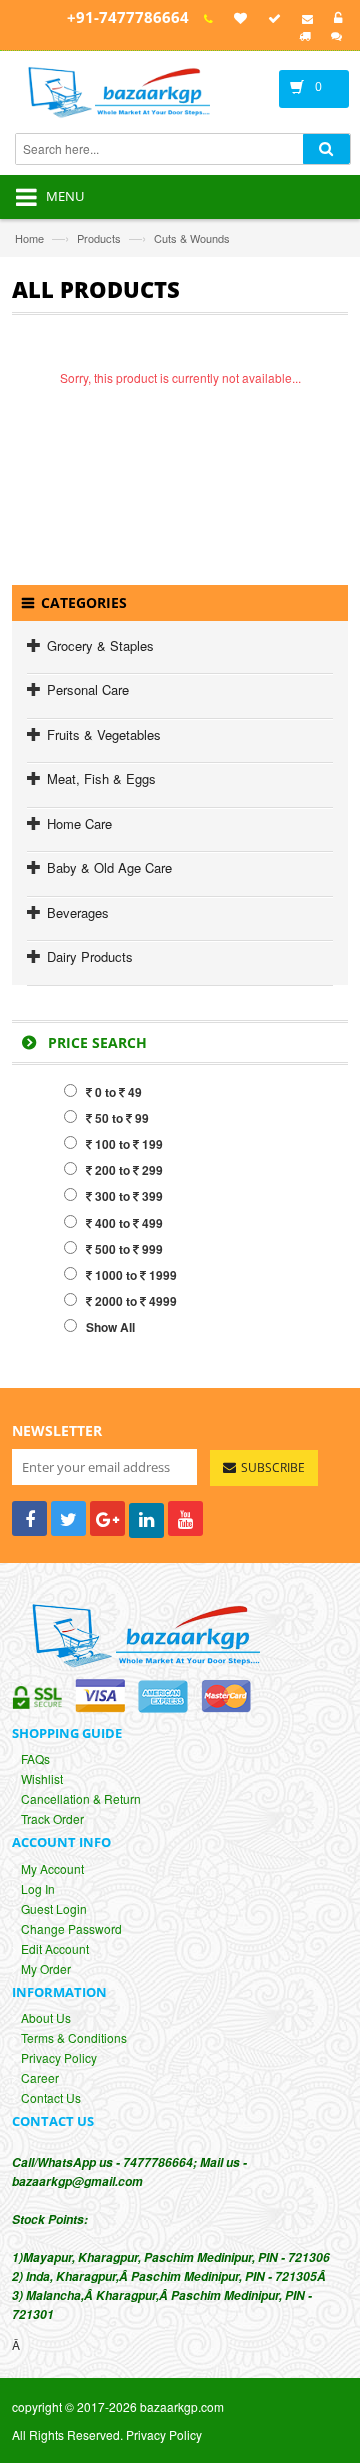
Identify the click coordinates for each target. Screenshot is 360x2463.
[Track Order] (271, 18)
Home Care (79, 823)
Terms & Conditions (74, 2037)
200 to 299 (127, 1170)
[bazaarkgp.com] (141, 94)
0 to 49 (117, 1092)
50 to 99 (120, 1118)
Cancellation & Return (81, 1798)
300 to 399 (127, 1196)
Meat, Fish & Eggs (101, 778)
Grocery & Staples (100, 645)
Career (40, 2077)
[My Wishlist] (237, 18)
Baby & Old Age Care (109, 867)
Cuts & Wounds (192, 238)
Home (29, 238)
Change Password (71, 1928)
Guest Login (54, 1908)
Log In (38, 1888)
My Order (46, 1968)
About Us (46, 2017)
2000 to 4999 (134, 1301)
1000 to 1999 (134, 1275)
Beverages (78, 912)
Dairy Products (90, 956)
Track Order (52, 1818)
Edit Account (55, 1948)
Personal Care (88, 689)
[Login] (335, 18)
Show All (106, 1327)
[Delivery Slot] (301, 35)
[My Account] (205, 18)
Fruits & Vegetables (104, 734)
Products (99, 238)
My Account (52, 1868)
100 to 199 (127, 1144)
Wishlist (42, 1778)
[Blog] (333, 35)
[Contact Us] (304, 18)
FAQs (35, 1758)
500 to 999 (127, 1249)
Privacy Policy (59, 2057)
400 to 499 (127, 1223)
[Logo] (141, 1634)
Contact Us (51, 2097)
